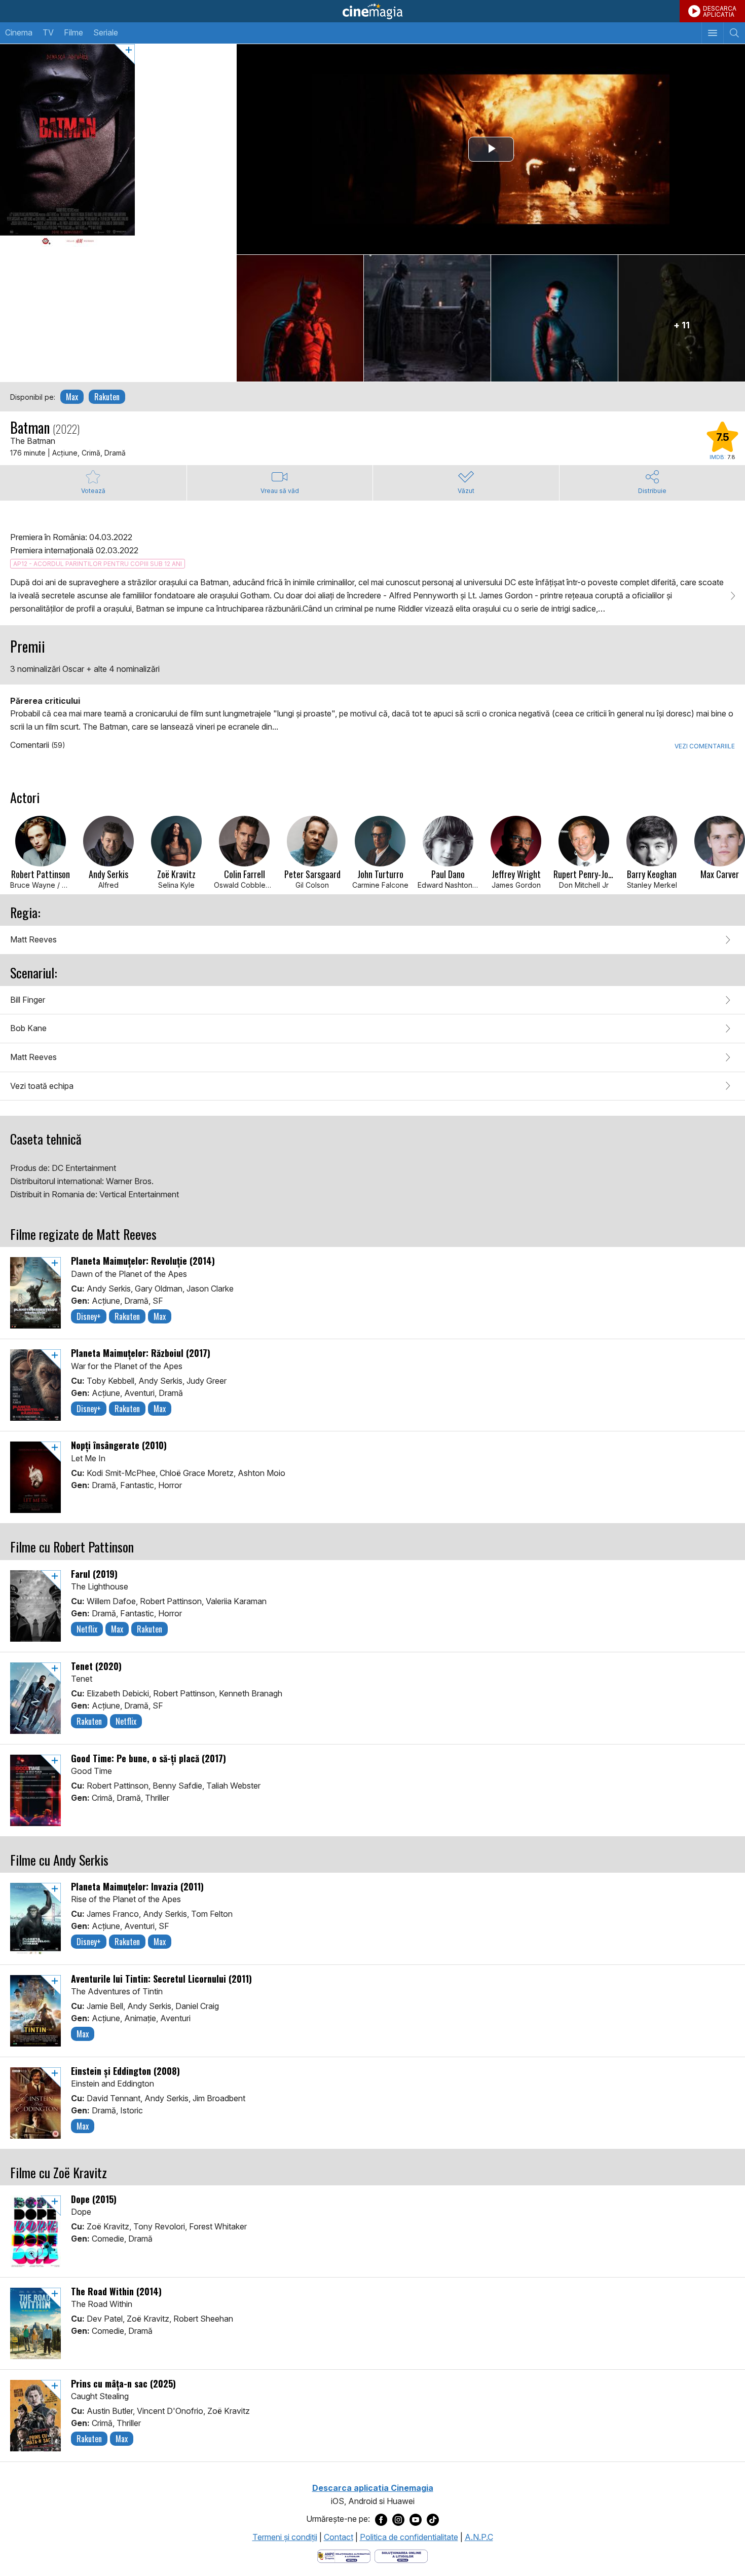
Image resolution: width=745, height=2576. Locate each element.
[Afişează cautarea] (734, 33)
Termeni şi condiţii (285, 2537)
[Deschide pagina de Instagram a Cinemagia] (398, 2519)
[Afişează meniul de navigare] (712, 33)
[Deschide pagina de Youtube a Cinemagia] (416, 2519)
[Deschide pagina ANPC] (344, 2556)
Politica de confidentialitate (409, 2537)
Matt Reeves (33, 939)
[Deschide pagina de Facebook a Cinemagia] (381, 2519)
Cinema (19, 32)
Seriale (106, 32)
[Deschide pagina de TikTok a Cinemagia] (433, 2519)
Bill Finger (28, 1000)
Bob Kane (28, 1028)
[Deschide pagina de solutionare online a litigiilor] (401, 2556)
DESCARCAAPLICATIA (720, 11)
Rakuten (107, 397)
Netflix (87, 1629)
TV (48, 32)
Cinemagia (372, 11)
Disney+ (89, 1316)
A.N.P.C (479, 2537)
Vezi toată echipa (42, 1086)
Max (72, 397)
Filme (73, 32)
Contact (339, 2537)
